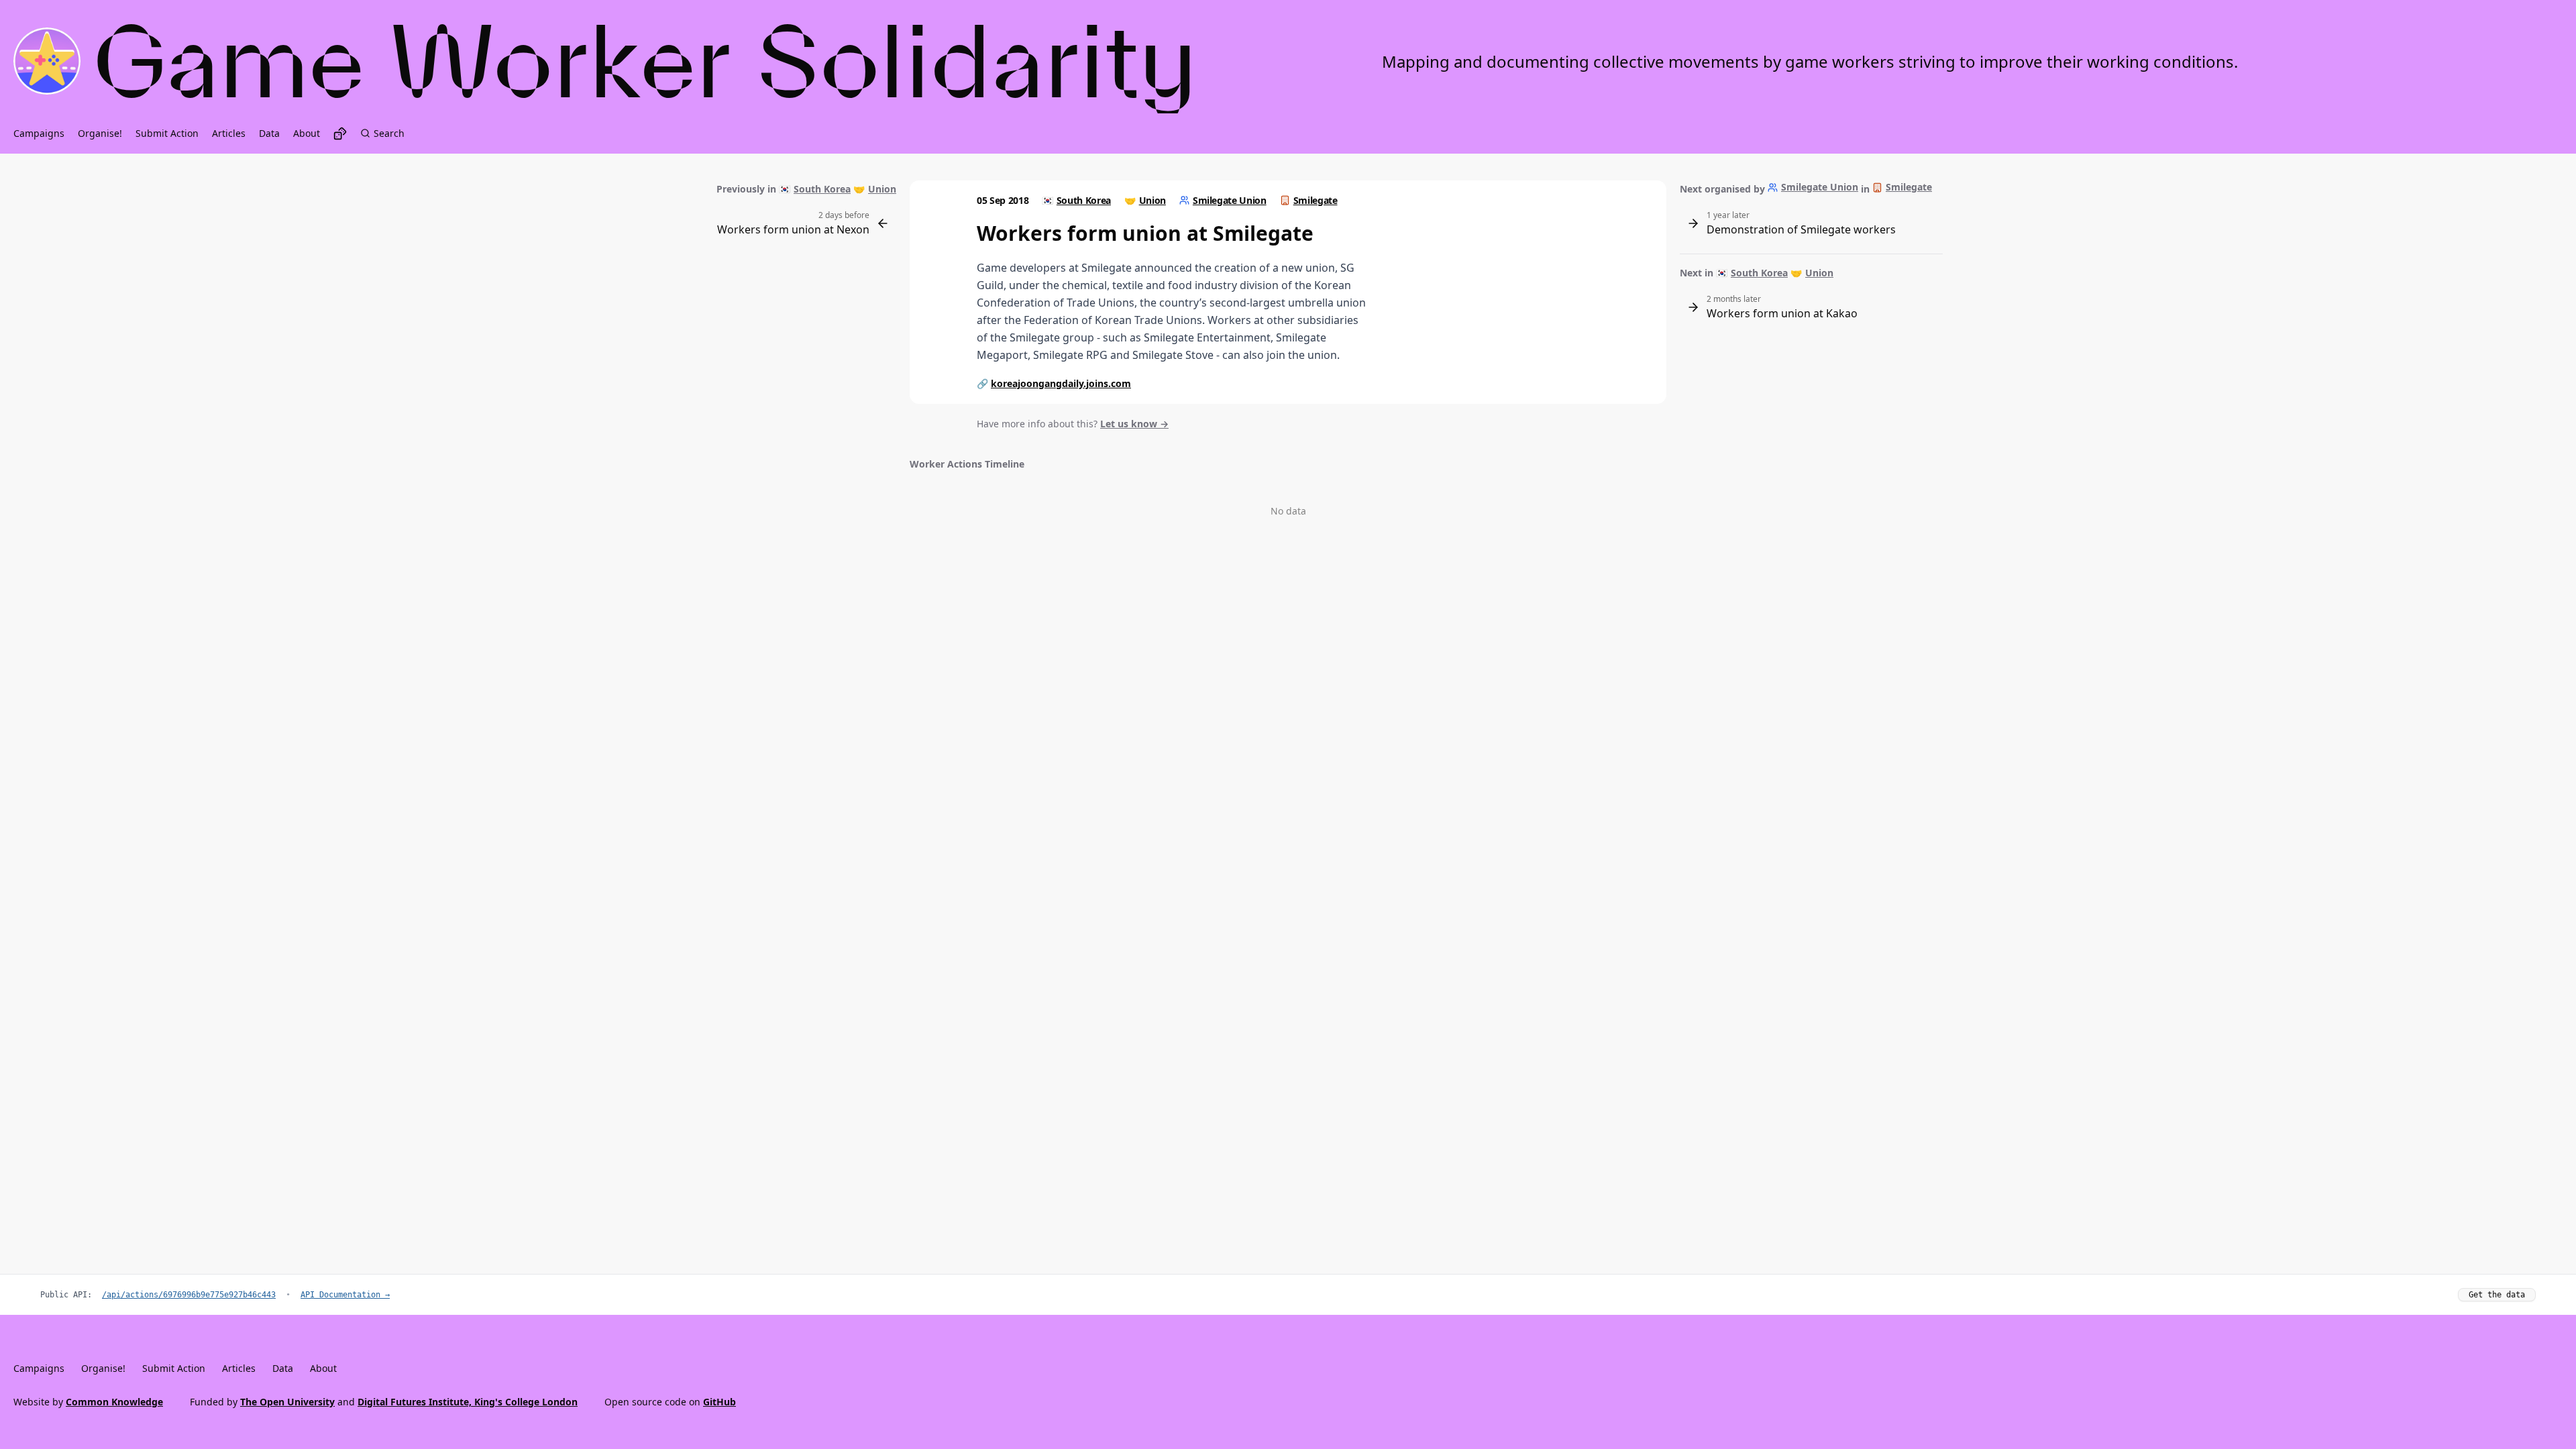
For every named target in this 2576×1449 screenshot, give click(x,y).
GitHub (719, 1402)
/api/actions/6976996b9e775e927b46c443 (189, 1295)
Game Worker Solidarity (646, 61)
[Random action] (340, 133)
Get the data (2497, 1295)
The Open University (287, 1402)
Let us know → (1134, 424)
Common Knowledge (114, 1402)
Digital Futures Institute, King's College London (468, 1402)
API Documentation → (345, 1295)
